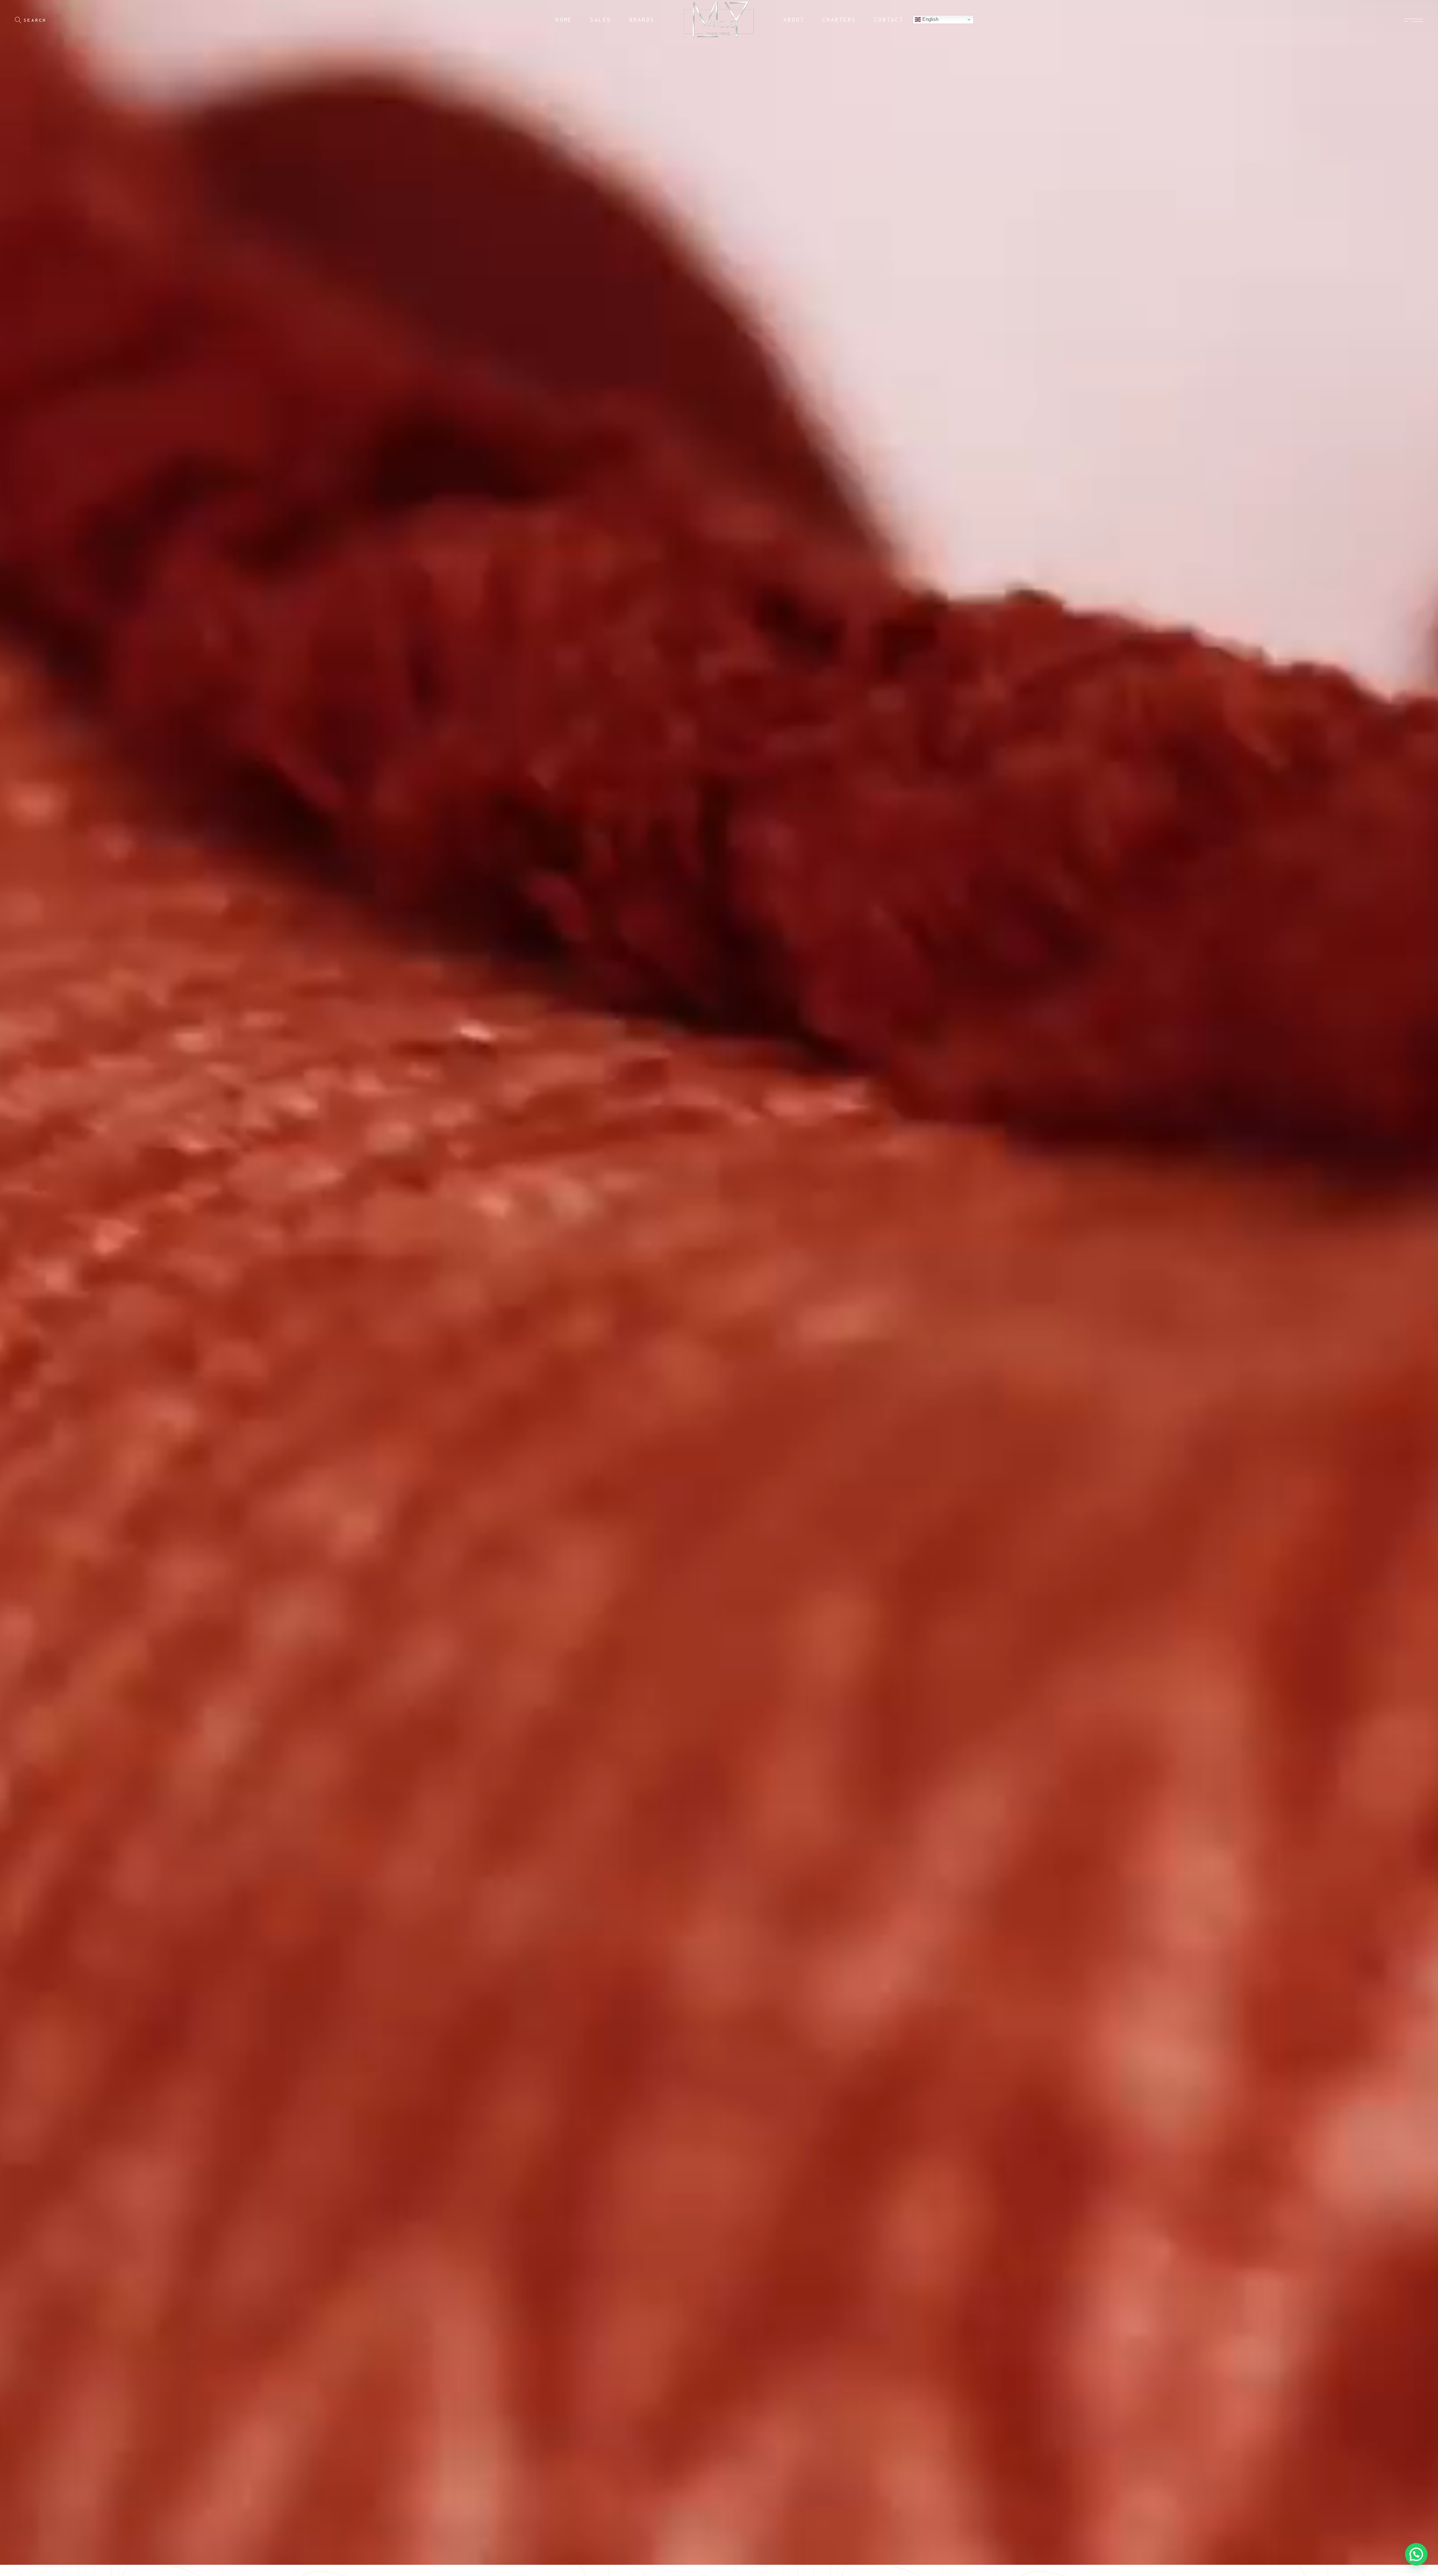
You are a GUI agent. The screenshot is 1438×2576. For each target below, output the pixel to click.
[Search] (18, 20)
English (930, 19)
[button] (1416, 2554)
